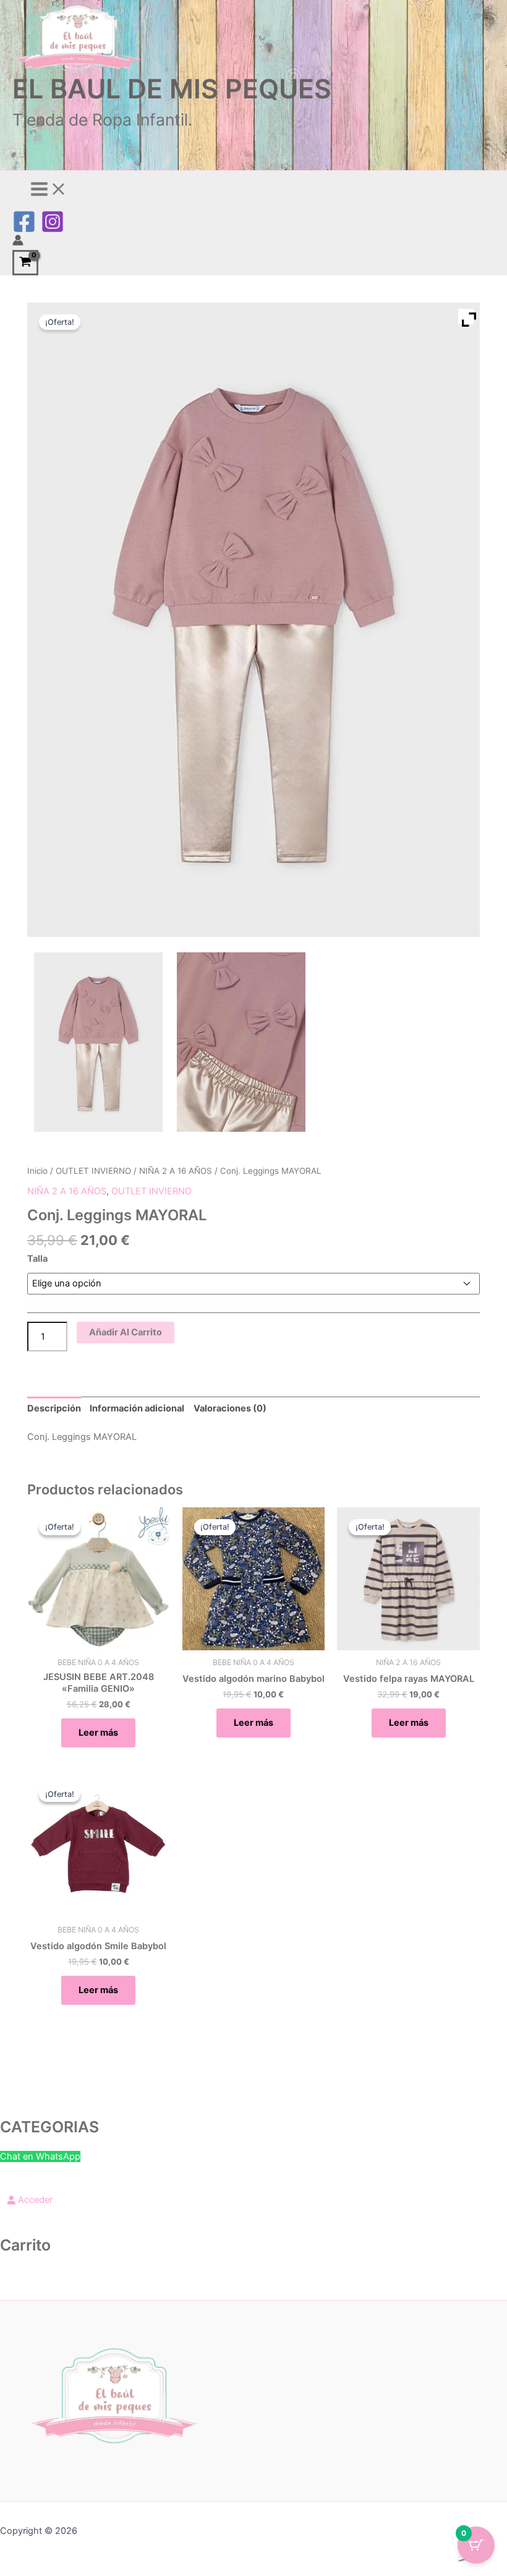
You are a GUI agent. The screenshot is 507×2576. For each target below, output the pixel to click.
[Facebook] (24, 230)
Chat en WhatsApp (40, 2156)
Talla (37, 1259)
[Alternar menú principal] (49, 190)
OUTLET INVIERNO (93, 1171)
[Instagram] (53, 230)
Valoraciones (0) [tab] (230, 1408)
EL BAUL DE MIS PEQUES (172, 88)
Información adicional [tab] (137, 1408)
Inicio (37, 1171)
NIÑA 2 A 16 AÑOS (176, 1171)
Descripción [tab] (54, 1408)
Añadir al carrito (126, 1332)
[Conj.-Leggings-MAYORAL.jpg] (98, 1042)
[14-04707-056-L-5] (241, 1042)
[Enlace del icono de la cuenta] (18, 242)
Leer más (98, 1733)
